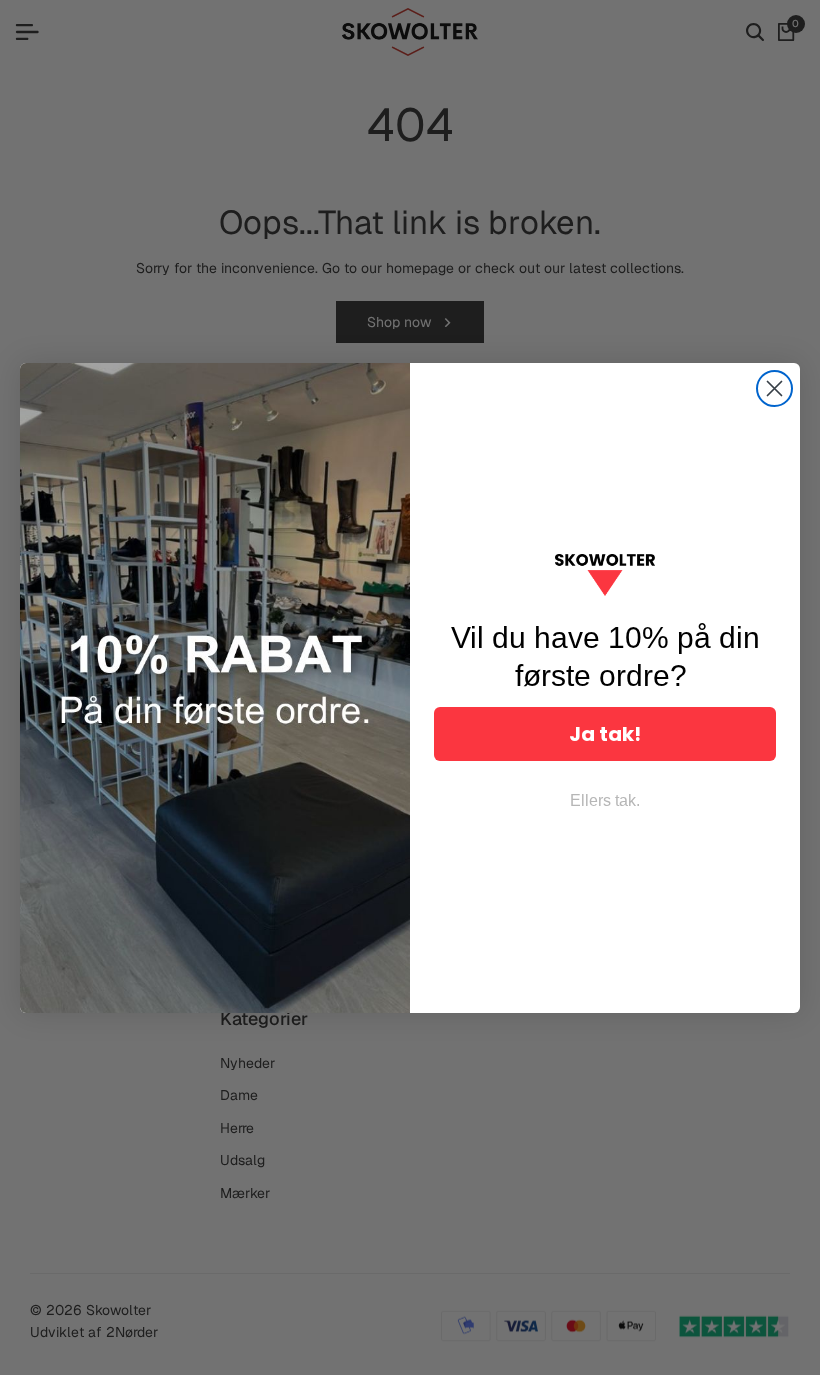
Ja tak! (605, 734)
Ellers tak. (605, 800)
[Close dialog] (774, 388)
